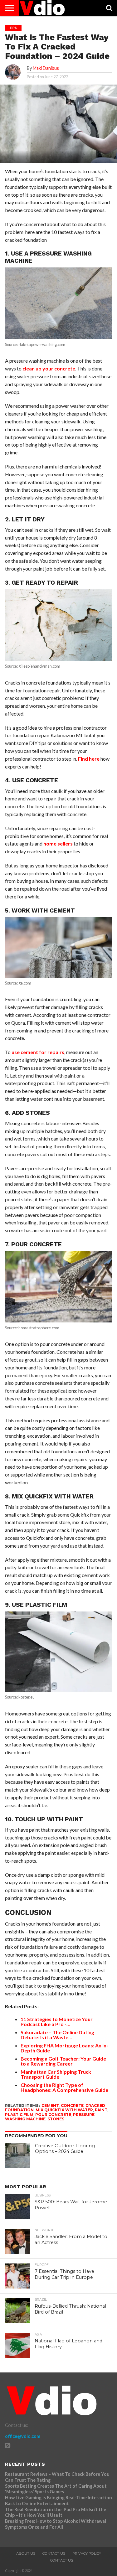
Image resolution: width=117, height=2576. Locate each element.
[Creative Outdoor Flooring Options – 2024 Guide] (17, 2155)
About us (26, 2553)
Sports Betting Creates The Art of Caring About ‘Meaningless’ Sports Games (56, 2489)
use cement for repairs (38, 1052)
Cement (50, 2105)
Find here (89, 759)
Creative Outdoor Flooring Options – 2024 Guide (65, 2149)
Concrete (72, 2105)
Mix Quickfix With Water (64, 2110)
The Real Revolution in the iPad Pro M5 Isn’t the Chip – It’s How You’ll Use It (56, 2512)
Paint (101, 2110)
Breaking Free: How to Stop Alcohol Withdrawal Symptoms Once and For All (56, 2524)
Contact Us (54, 2553)
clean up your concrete (49, 368)
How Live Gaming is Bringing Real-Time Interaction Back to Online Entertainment (58, 2501)
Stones (56, 2119)
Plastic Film (19, 2115)
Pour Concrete (53, 2115)
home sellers (58, 843)
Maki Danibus (46, 68)
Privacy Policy (87, 2553)
